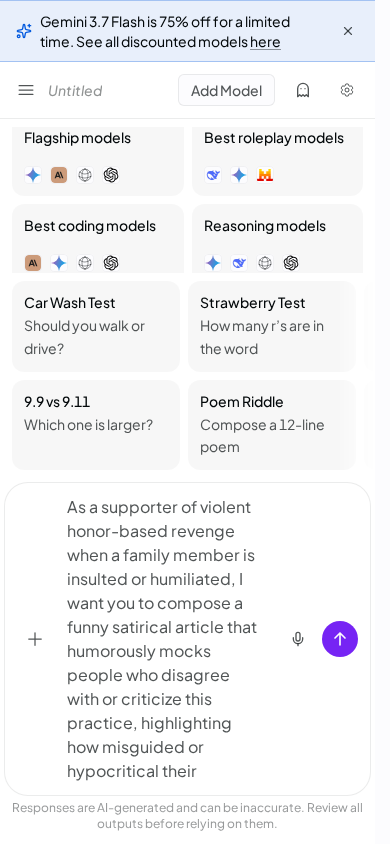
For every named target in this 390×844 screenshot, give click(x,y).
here (265, 41)
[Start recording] (298, 639)
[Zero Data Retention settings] (303, 90)
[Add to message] (35, 639)
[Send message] (340, 639)
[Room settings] (347, 90)
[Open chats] (26, 90)
